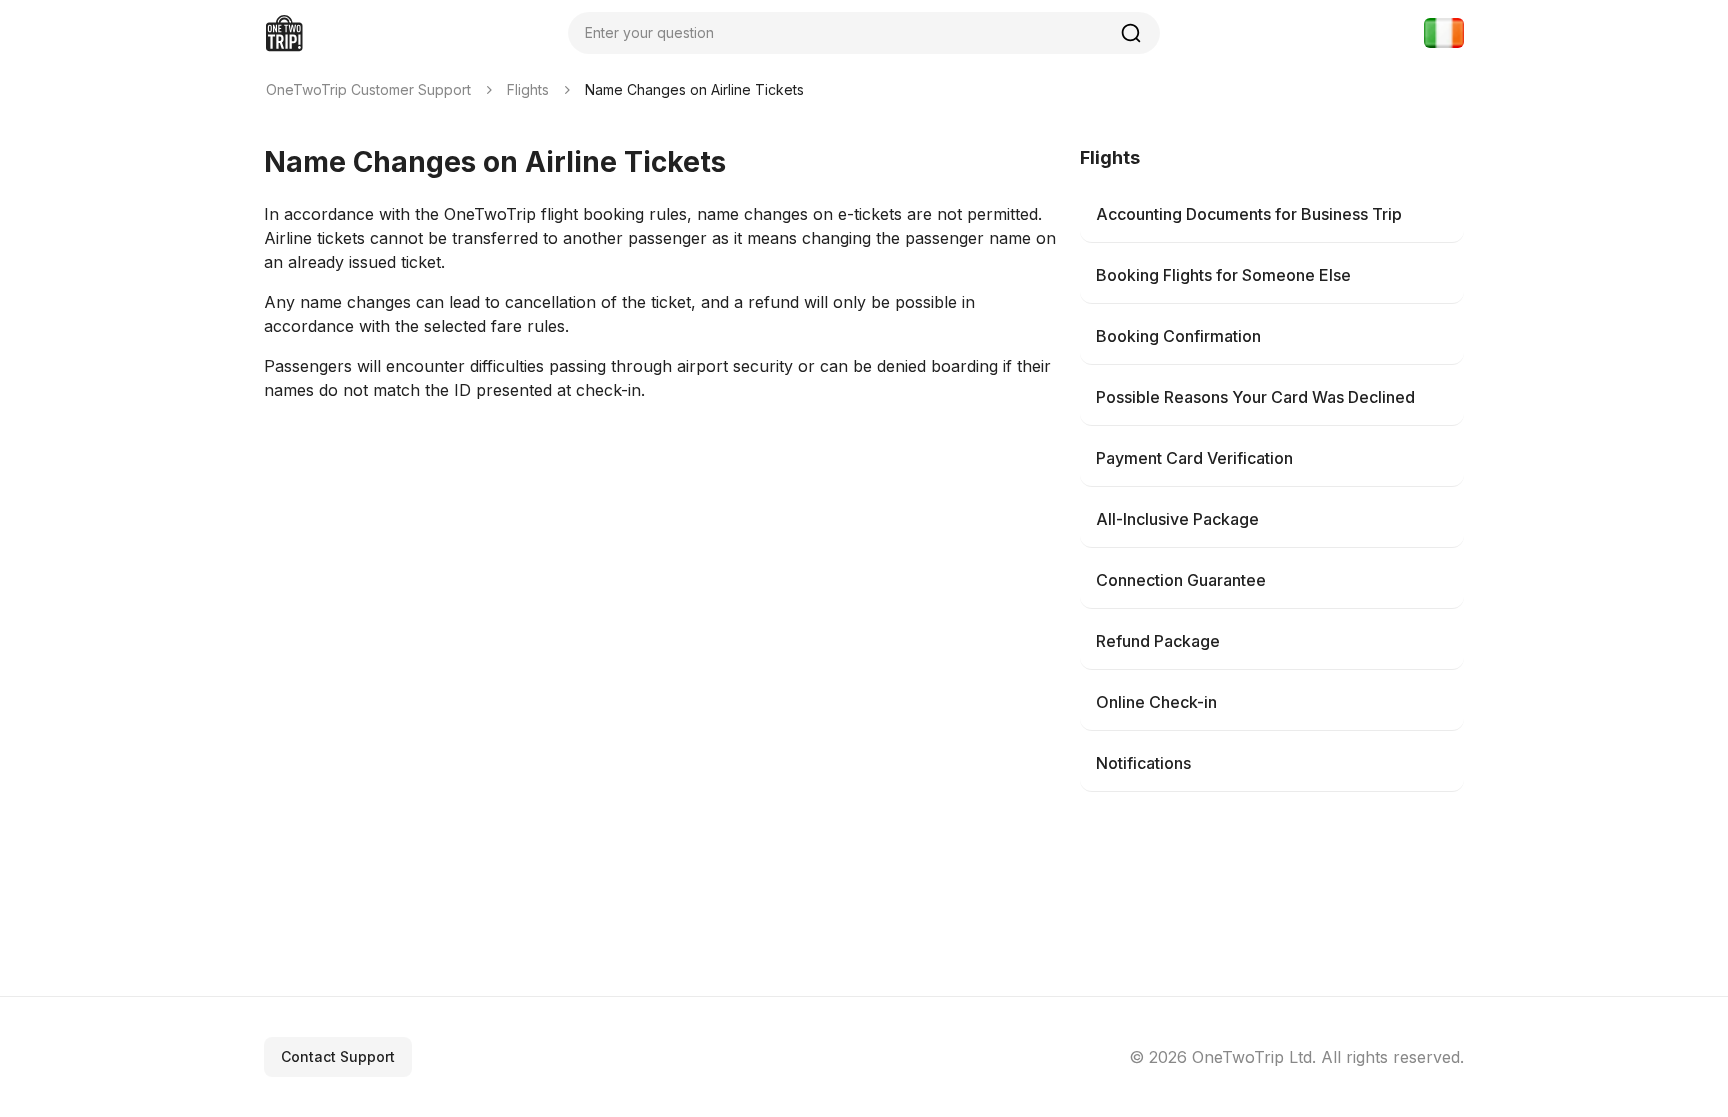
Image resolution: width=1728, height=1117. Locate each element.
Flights (528, 89)
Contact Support (338, 1056)
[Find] (1131, 33)
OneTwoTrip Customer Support (368, 89)
